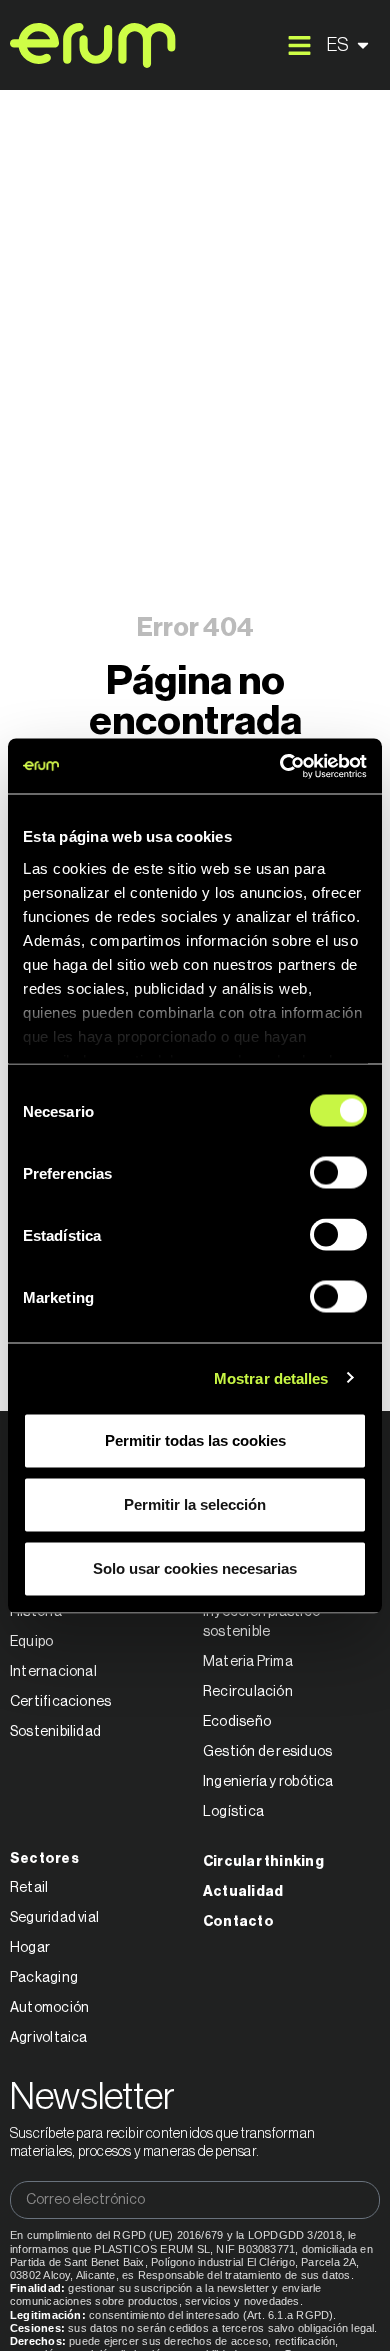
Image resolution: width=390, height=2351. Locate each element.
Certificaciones (60, 1702)
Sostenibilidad (55, 1732)
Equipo (31, 1642)
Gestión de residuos (267, 1752)
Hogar (30, 1948)
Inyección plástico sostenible (261, 1622)
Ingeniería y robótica (268, 1782)
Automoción (49, 2008)
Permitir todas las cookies (195, 1440)
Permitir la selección (195, 1504)
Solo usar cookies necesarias (195, 1568)
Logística (233, 1812)
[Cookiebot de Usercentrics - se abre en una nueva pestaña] (280, 766)
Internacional (53, 1672)
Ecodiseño (237, 1722)
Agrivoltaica (49, 2038)
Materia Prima (248, 1662)
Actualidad (243, 1892)
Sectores (44, 1859)
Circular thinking (263, 1862)
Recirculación (248, 1692)
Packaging (44, 1978)
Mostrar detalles (271, 1377)
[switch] (338, 1173)
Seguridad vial (54, 1918)
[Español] (351, 45)
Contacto (238, 1922)
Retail (29, 1888)
